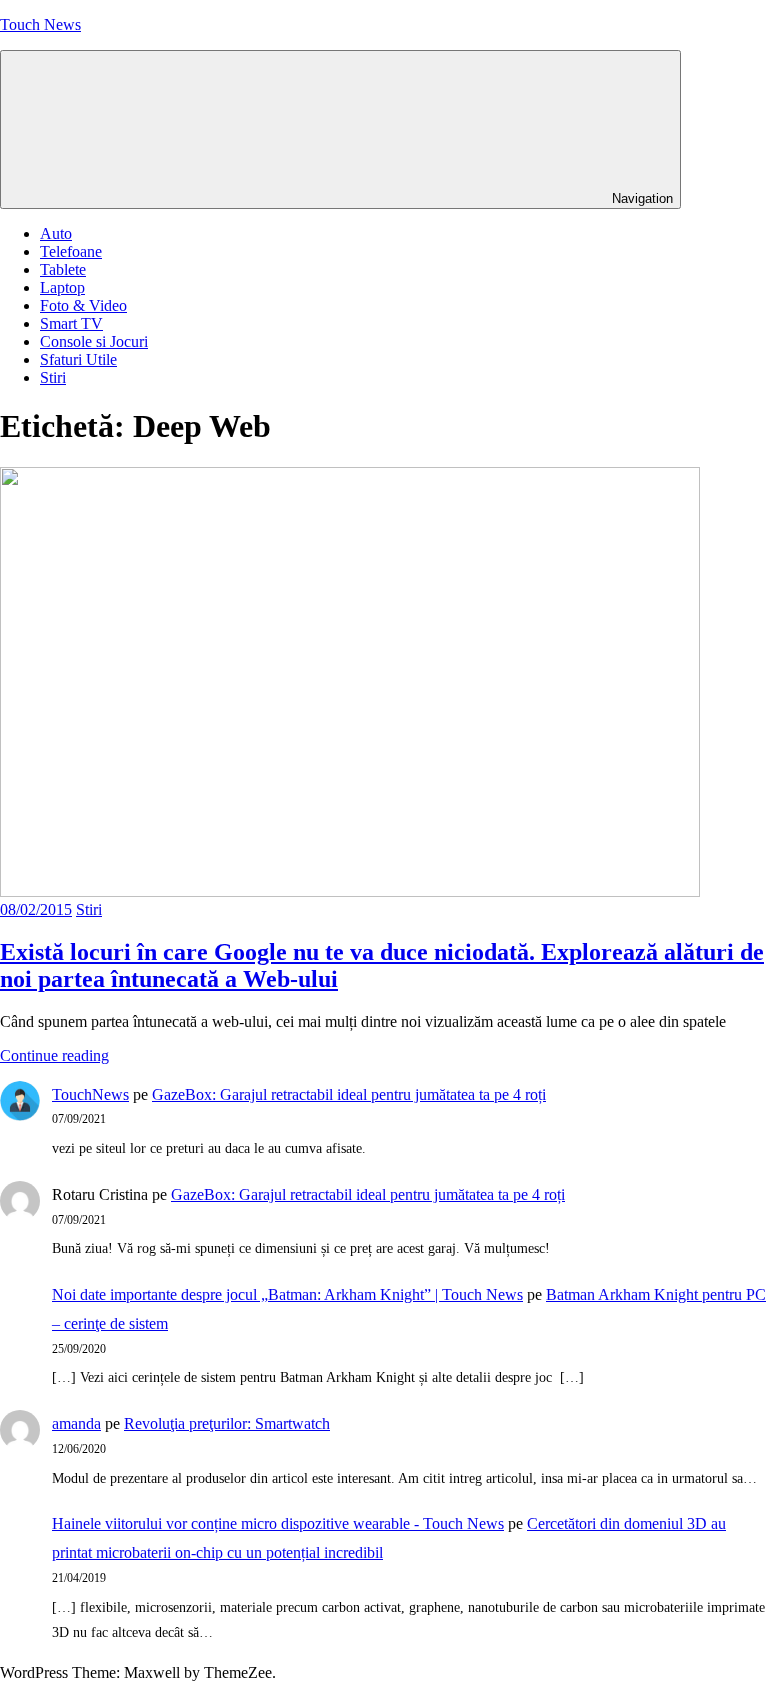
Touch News (40, 24)
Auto (56, 233)
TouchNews (90, 1094)
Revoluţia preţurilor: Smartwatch (227, 1423)
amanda (76, 1423)
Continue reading (54, 1055)
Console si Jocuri (94, 341)
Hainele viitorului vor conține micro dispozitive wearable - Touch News (278, 1523)
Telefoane (71, 251)
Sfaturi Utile (78, 359)
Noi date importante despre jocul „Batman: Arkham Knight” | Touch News (287, 1294)
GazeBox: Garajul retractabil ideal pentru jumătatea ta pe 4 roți (349, 1094)
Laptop (62, 287)
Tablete (63, 269)
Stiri (53, 377)
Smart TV (71, 323)
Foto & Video (83, 305)
